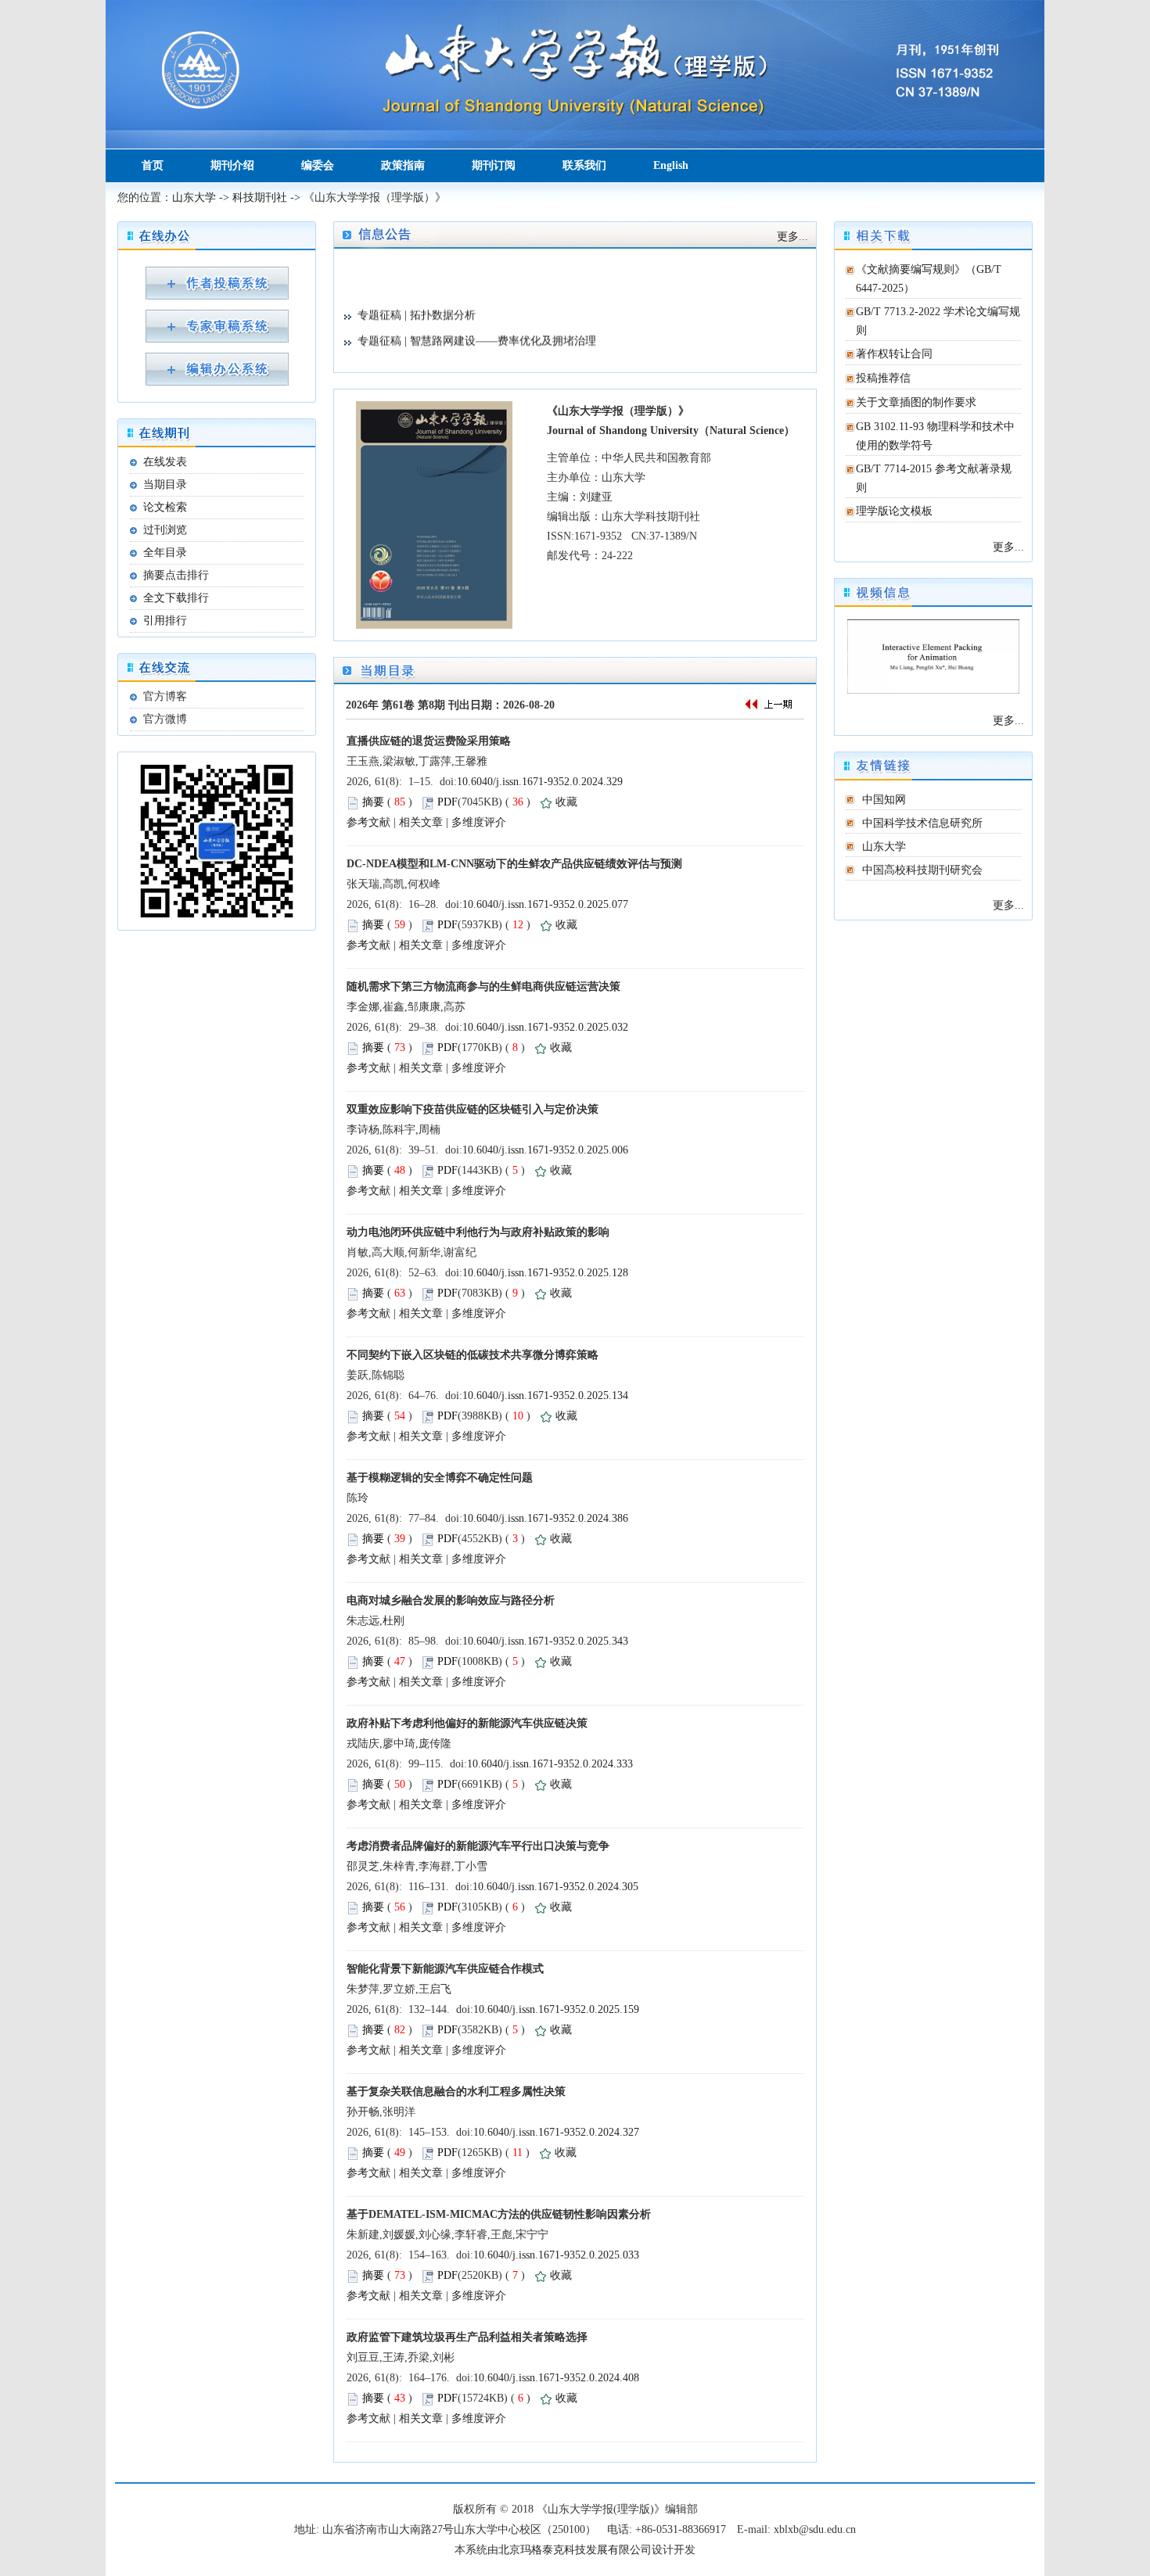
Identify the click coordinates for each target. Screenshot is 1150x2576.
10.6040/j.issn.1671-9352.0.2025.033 (556, 2255)
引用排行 (165, 621)
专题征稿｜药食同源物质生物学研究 (445, 350)
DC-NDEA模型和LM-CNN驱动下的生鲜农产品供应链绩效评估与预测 (514, 864)
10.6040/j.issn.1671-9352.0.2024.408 (556, 2378)
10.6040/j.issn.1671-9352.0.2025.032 (545, 1027)
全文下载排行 (176, 598)
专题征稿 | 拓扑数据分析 (417, 298)
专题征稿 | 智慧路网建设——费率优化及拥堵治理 (477, 324)
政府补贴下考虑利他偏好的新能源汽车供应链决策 (467, 1723)
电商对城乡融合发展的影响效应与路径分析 (451, 1600)
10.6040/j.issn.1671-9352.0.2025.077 (545, 904)
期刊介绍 (232, 165)
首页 (153, 165)
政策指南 (403, 165)
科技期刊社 (260, 197)
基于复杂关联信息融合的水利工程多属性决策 (456, 2092)
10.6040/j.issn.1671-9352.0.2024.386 (545, 1518)
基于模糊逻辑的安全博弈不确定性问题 (440, 1478)
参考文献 (368, 822)
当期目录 (165, 484)
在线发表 (165, 462)
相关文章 (421, 822)
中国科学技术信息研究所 (922, 823)
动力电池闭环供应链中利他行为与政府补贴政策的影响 (478, 1232)
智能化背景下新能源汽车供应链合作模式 (445, 1969)
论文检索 (165, 507)
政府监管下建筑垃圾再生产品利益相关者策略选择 (467, 2337)
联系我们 (584, 165)
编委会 (318, 165)
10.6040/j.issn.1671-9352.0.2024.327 (556, 2132)
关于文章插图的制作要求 (916, 402)
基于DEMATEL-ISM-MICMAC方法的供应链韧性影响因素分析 (499, 2214)
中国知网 (884, 800)
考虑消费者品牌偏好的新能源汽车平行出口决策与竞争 (478, 1846)
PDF (447, 802)
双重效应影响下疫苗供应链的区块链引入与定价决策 (473, 1109)
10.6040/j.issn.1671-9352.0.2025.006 (545, 1150)
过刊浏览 (165, 530)
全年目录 (165, 553)
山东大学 (194, 197)
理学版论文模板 (894, 511)
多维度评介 (479, 822)
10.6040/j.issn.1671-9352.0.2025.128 (545, 1273)
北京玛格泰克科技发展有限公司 (575, 2550)
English (671, 165)
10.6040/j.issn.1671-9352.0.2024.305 (555, 1887)
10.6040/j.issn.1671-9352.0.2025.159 (556, 2009)
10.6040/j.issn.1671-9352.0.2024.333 (550, 1764)
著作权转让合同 (894, 354)
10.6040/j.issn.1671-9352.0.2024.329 (540, 782)
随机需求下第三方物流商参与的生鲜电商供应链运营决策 (483, 987)
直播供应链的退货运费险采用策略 (429, 741)
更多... (1008, 547)
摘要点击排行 (176, 575)
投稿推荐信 (883, 378)
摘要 (373, 802)
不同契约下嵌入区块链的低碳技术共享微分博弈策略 (473, 1355)
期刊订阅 (494, 165)
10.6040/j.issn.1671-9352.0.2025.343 (545, 1641)
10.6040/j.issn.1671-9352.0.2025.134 (545, 1396)
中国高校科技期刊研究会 (922, 870)
